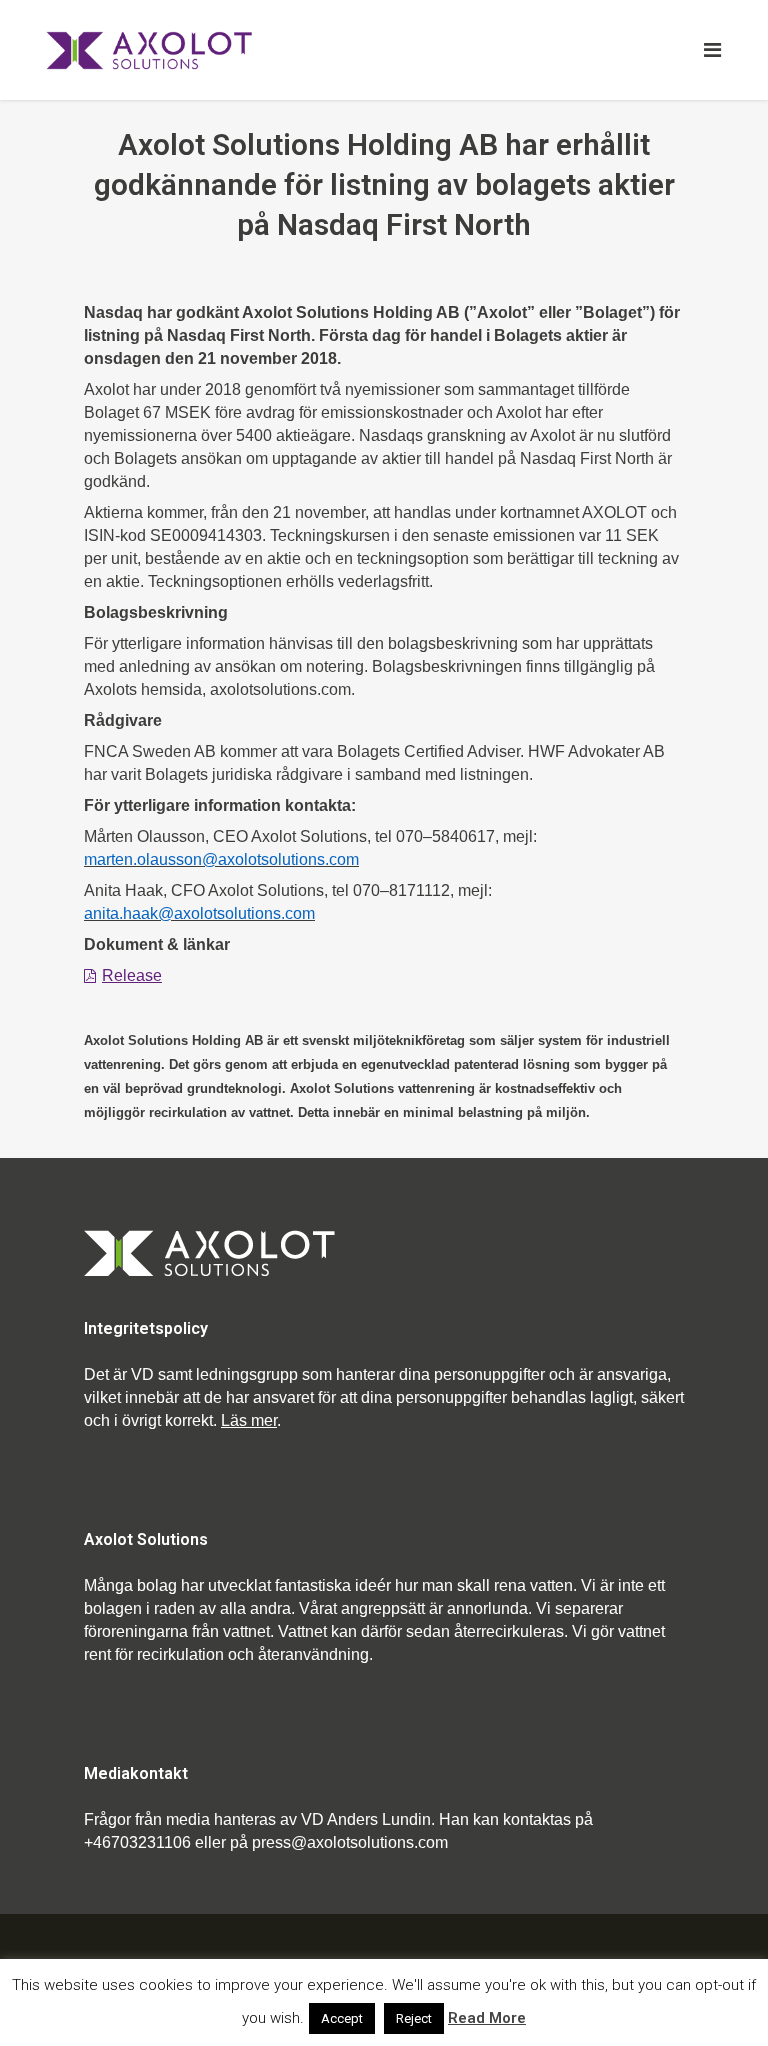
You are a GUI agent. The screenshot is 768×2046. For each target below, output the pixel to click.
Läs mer (249, 1420)
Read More (487, 2018)
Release (132, 975)
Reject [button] (414, 2018)
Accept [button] (342, 2018)
